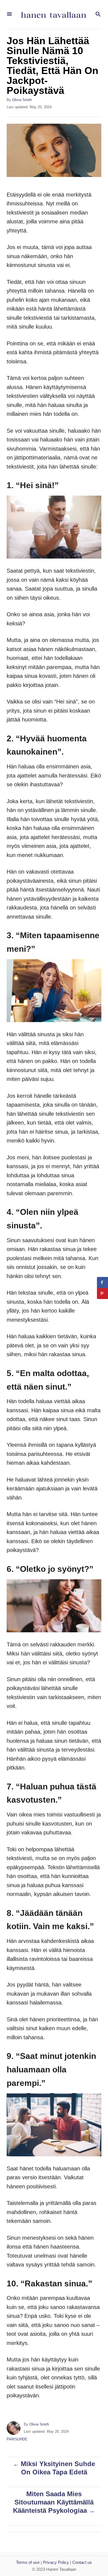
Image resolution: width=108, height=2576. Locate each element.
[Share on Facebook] (102, 1282)
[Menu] (9, 14)
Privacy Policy (56, 2562)
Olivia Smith (22, 100)
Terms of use (28, 2562)
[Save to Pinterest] (102, 1294)
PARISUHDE (17, 2439)
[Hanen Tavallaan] (53, 14)
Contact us (82, 2562)
